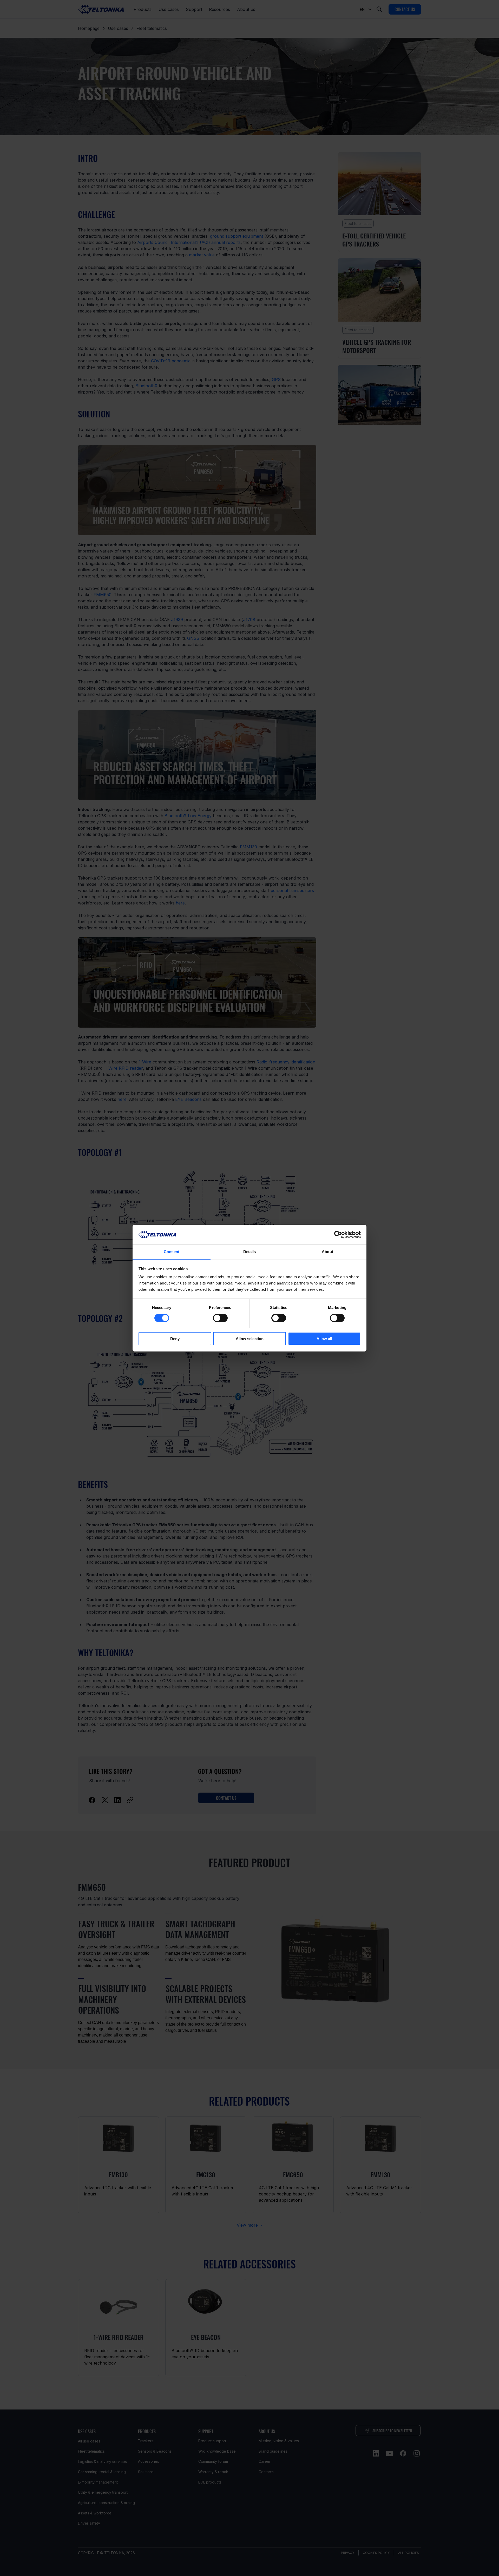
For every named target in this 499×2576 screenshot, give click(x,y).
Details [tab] (250, 1252)
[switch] (220, 1318)
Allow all (324, 1339)
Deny (175, 1339)
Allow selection (250, 1339)
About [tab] (327, 1252)
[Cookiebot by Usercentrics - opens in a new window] (338, 1235)
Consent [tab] (172, 1252)
